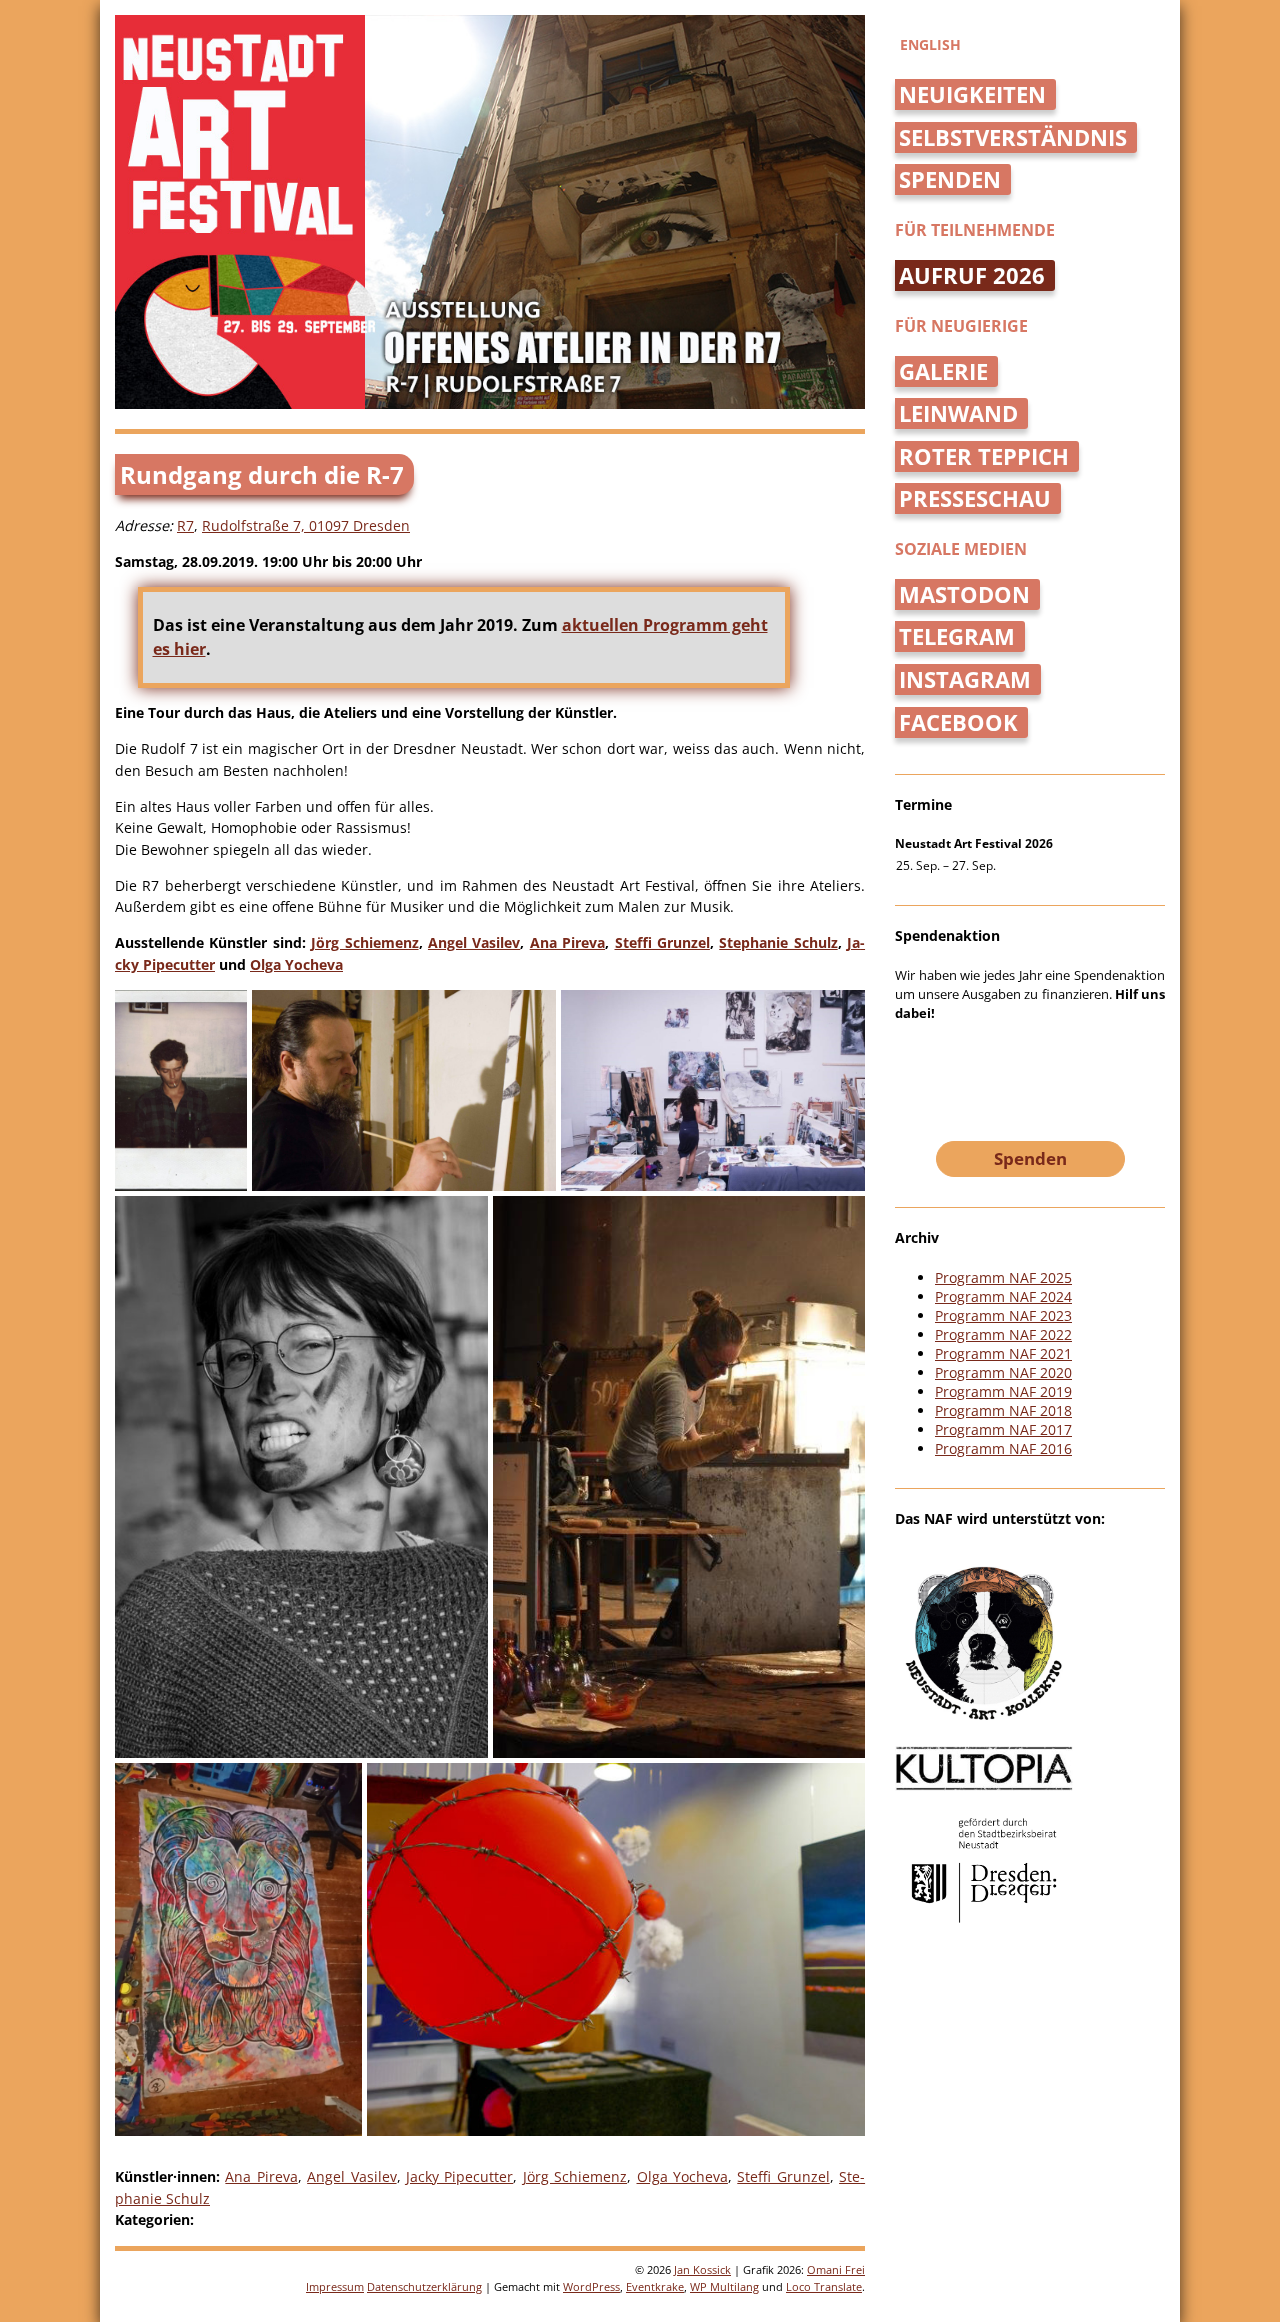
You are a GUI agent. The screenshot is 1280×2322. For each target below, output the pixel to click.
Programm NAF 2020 (1003, 1372)
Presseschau (975, 498)
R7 (185, 525)
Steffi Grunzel (662, 942)
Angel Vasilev (474, 942)
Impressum (335, 2286)
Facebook (958, 722)
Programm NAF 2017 (1003, 1429)
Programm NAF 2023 (1003, 1315)
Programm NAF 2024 (1003, 1296)
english (930, 44)
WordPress (591, 2286)
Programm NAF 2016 (1003, 1448)
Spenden (950, 179)
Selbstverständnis (1013, 137)
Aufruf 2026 (972, 275)
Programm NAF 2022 (1003, 1334)
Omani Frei (836, 2269)
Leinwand (958, 413)
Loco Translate (824, 2286)
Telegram (957, 636)
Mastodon (964, 594)
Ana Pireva (567, 942)
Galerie (943, 371)
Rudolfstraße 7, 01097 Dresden (306, 525)
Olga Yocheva (296, 964)
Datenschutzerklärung (424, 2286)
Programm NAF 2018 (1003, 1410)
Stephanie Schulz (778, 942)
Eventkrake (655, 2286)
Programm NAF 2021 (1003, 1353)
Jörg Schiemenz (364, 942)
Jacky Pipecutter (459, 2176)
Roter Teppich (984, 456)
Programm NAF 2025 (1003, 1277)
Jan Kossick (702, 2269)
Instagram (965, 679)
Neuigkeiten (972, 94)
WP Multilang (724, 2286)
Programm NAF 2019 (1003, 1391)
